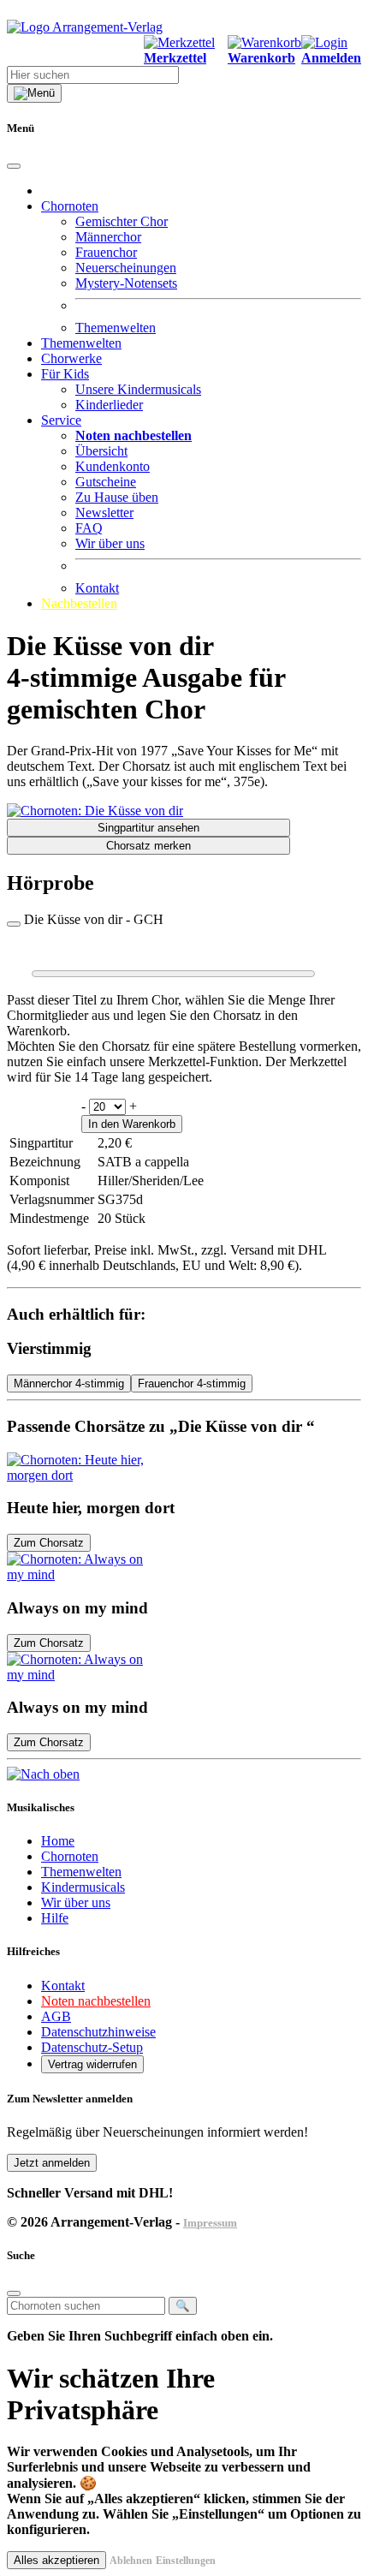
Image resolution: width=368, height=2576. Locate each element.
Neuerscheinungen (126, 268)
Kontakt (97, 588)
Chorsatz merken (148, 846)
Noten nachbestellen (96, 2001)
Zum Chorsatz (49, 1543)
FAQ (89, 528)
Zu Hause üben (117, 497)
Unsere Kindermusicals (138, 389)
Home (58, 1841)
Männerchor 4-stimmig (69, 1383)
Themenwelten (116, 328)
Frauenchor (106, 252)
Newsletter (104, 513)
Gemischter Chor (122, 221)
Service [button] (61, 420)
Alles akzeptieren (56, 2560)
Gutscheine (106, 482)
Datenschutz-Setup (92, 2047)
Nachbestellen (79, 603)
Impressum (210, 2223)
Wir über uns (110, 543)
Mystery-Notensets (126, 283)
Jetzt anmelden (52, 2163)
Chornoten (70, 1856)
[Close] (14, 166)
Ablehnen (131, 2561)
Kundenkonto (113, 466)
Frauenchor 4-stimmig (192, 1383)
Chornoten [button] (70, 206)
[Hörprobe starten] (14, 924)
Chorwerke (71, 358)
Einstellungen (186, 2561)
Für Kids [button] (65, 374)
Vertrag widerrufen (92, 2064)
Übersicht (101, 451)
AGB (56, 2016)
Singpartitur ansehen (148, 828)
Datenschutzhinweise (98, 2032)
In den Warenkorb (132, 1124)
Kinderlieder (109, 405)
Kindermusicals (83, 1887)
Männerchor (108, 237)
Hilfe (55, 1918)
